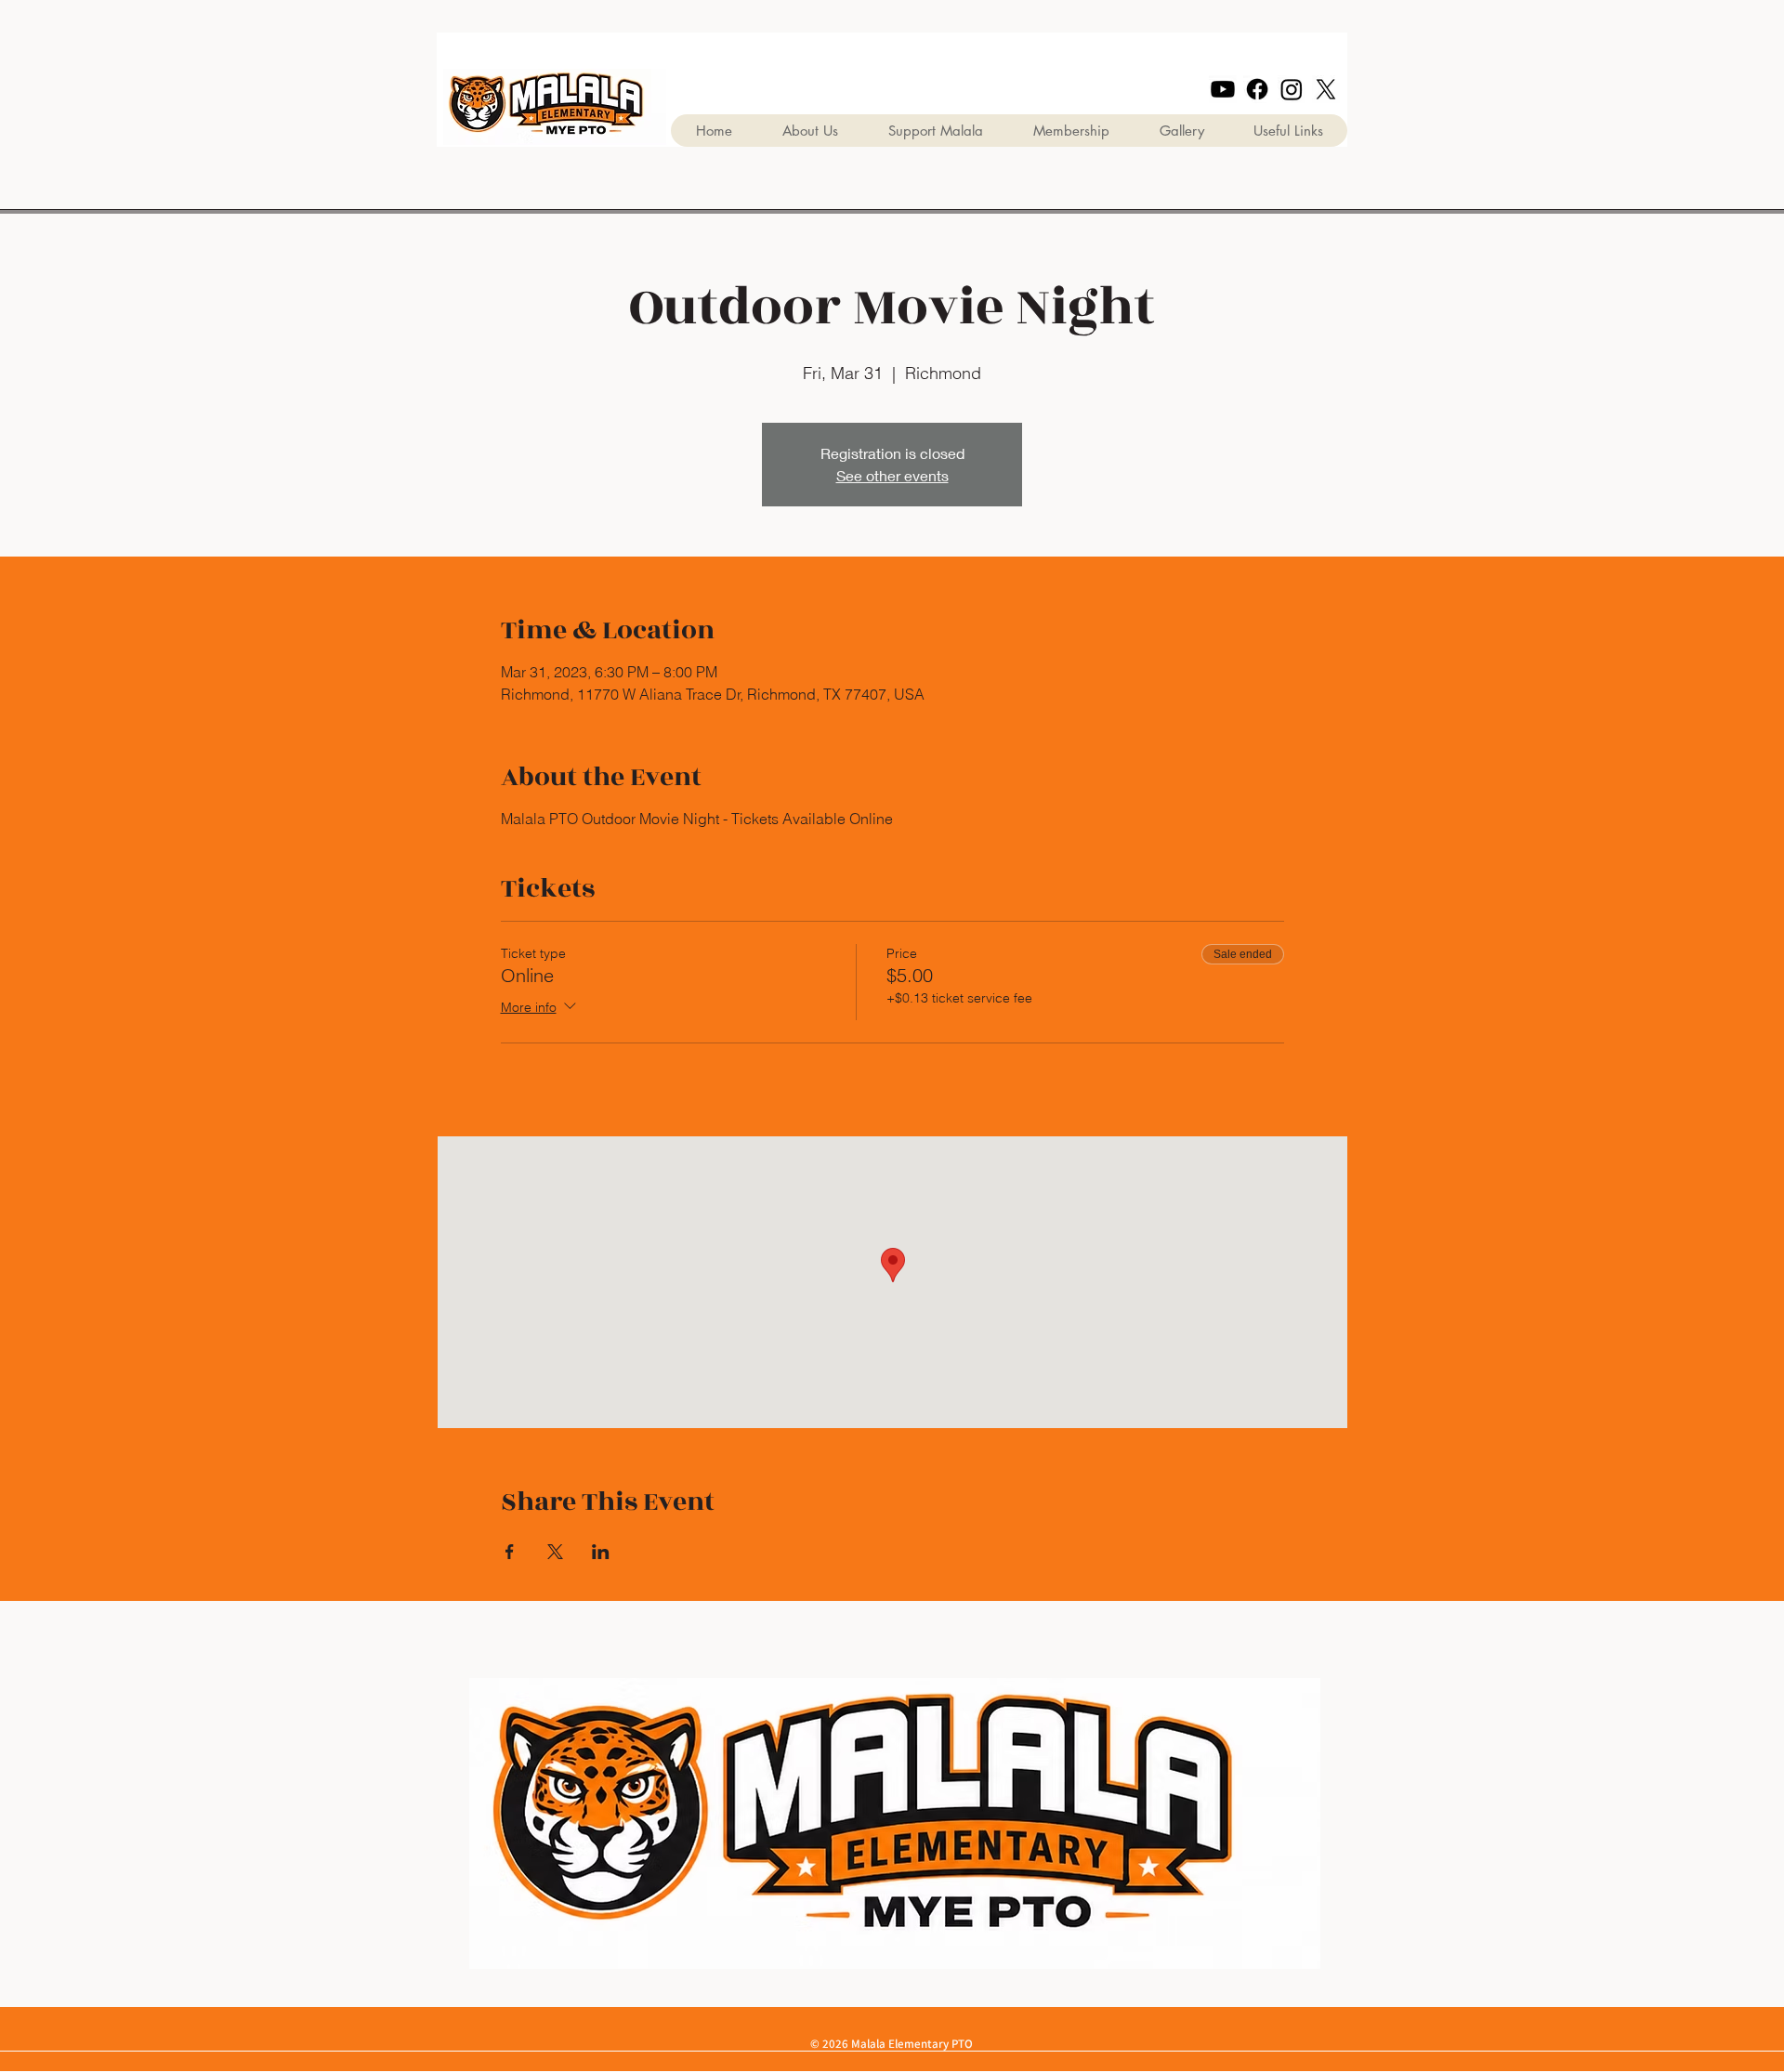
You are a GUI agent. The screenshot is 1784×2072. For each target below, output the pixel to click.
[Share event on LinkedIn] (601, 1552)
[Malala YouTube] (1223, 89)
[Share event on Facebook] (510, 1552)
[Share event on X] (555, 1552)
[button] (1181, 131)
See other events (892, 475)
